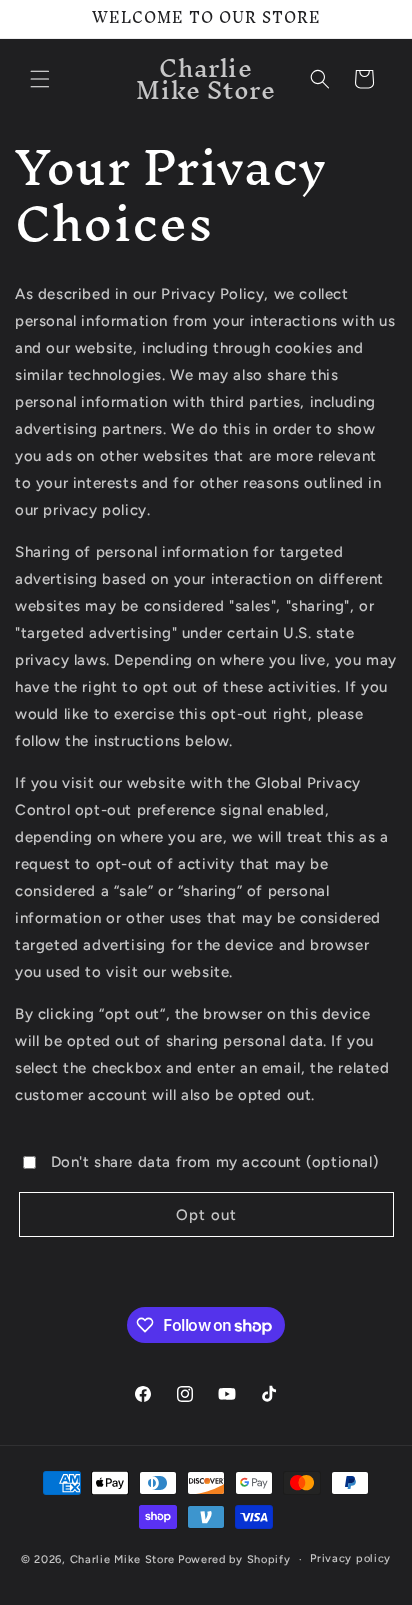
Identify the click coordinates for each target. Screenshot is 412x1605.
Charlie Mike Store (123, 1559)
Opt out (206, 1215)
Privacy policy (350, 1558)
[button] (40, 79)
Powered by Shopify (234, 1559)
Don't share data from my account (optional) (215, 1162)
